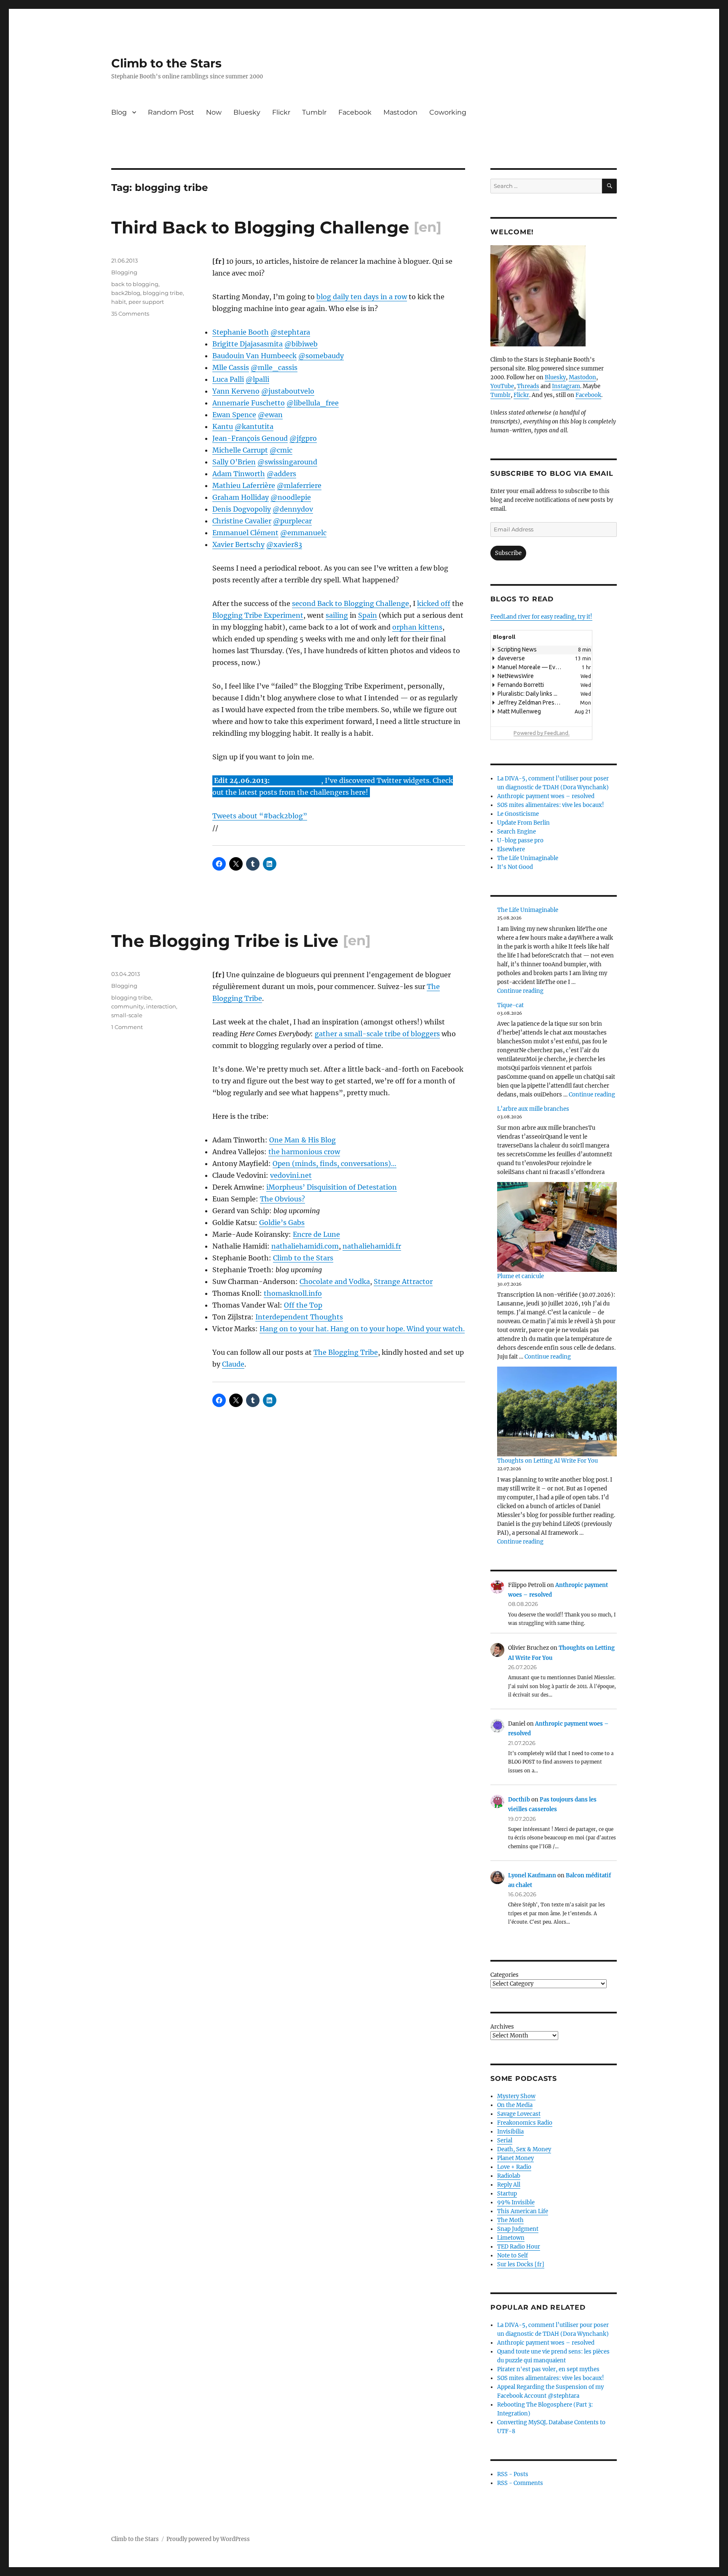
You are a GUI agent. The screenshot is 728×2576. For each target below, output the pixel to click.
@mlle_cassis (274, 367)
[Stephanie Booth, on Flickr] (554, 296)
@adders (281, 474)
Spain (368, 615)
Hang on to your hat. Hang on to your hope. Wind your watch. (362, 1329)
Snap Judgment (518, 2229)
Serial (505, 2140)
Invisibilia (510, 2132)
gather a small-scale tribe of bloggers (377, 1034)
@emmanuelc (303, 533)
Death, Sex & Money (524, 2149)
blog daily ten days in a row (362, 297)
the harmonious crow (304, 1152)
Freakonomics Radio (525, 2123)
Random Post (171, 112)
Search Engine (517, 832)
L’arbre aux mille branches (533, 1109)
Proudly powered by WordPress (208, 2539)
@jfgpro (303, 438)
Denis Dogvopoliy (242, 509)
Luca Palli (228, 379)
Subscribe (508, 553)
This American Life (523, 2211)
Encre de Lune (316, 1234)
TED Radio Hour (519, 2247)
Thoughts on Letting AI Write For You (547, 1461)
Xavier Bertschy (238, 544)
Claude (233, 1364)
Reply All (509, 2185)
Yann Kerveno (236, 391)
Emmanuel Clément (245, 533)
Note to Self (513, 2256)
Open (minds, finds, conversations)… (335, 1163)
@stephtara (290, 332)
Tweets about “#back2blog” (260, 816)
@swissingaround (287, 462)
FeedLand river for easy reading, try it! (541, 617)
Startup (507, 2194)
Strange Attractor (403, 1281)
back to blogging (135, 284)
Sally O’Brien (234, 462)
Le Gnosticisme (518, 814)
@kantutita (254, 426)
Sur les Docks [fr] (521, 2264)
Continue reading (520, 991)
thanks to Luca (296, 780)
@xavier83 (284, 544)
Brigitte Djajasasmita (248, 344)
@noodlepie (291, 497)
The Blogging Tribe (346, 1352)
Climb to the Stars (166, 63)
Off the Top (303, 1305)
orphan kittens (417, 627)
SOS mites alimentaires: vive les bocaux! (551, 805)
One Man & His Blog (302, 1140)
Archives (502, 2027)
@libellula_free (313, 403)
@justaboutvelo (288, 391)
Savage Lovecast (519, 2114)
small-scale (127, 1015)
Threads (528, 386)
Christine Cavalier (242, 521)
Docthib (519, 1800)
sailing (337, 615)
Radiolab (509, 2176)
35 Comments (130, 314)
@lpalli (257, 379)
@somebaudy (321, 356)
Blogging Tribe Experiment (258, 615)
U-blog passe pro (520, 840)
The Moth (510, 2220)
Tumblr (314, 112)
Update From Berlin (523, 823)
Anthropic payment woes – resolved (546, 796)
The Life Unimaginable (528, 858)
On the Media (515, 2105)
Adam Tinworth (239, 474)
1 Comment (127, 1027)
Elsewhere (511, 849)
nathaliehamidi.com (305, 1246)
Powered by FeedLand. (542, 733)
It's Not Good (515, 867)
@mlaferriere (299, 485)
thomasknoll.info (293, 1293)
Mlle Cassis (231, 367)
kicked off (434, 603)
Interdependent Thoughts (299, 1317)
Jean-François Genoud (250, 438)
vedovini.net (291, 1175)
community (127, 1006)
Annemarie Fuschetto (249, 403)
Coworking (448, 112)
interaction (161, 1006)
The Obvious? (282, 1199)
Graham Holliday (241, 497)
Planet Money (515, 2158)
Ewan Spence (234, 415)
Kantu (223, 426)
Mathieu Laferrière (244, 485)
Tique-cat (510, 1005)
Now (214, 112)
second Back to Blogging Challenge (351, 603)
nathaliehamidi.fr (372, 1246)
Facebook (355, 112)
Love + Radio (514, 2167)
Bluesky (247, 112)
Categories (505, 1975)
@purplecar (292, 521)
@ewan (270, 415)
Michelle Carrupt (240, 450)
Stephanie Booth (241, 332)
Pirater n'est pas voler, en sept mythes (548, 2369)
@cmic (281, 450)
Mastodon (400, 112)
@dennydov (293, 509)
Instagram (566, 386)
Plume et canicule (521, 1276)
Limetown (511, 2238)
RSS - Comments (520, 2483)
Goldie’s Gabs (282, 1222)
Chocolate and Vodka (335, 1281)
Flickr (281, 112)
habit (119, 302)
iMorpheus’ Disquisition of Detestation (332, 1187)
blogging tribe (163, 293)
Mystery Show (516, 2096)
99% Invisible (516, 2202)
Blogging (124, 272)
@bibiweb (301, 344)
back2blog (126, 293)
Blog (119, 112)
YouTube (502, 386)
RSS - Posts (513, 2474)
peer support (146, 302)
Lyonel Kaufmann (532, 1875)
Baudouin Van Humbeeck (254, 356)
